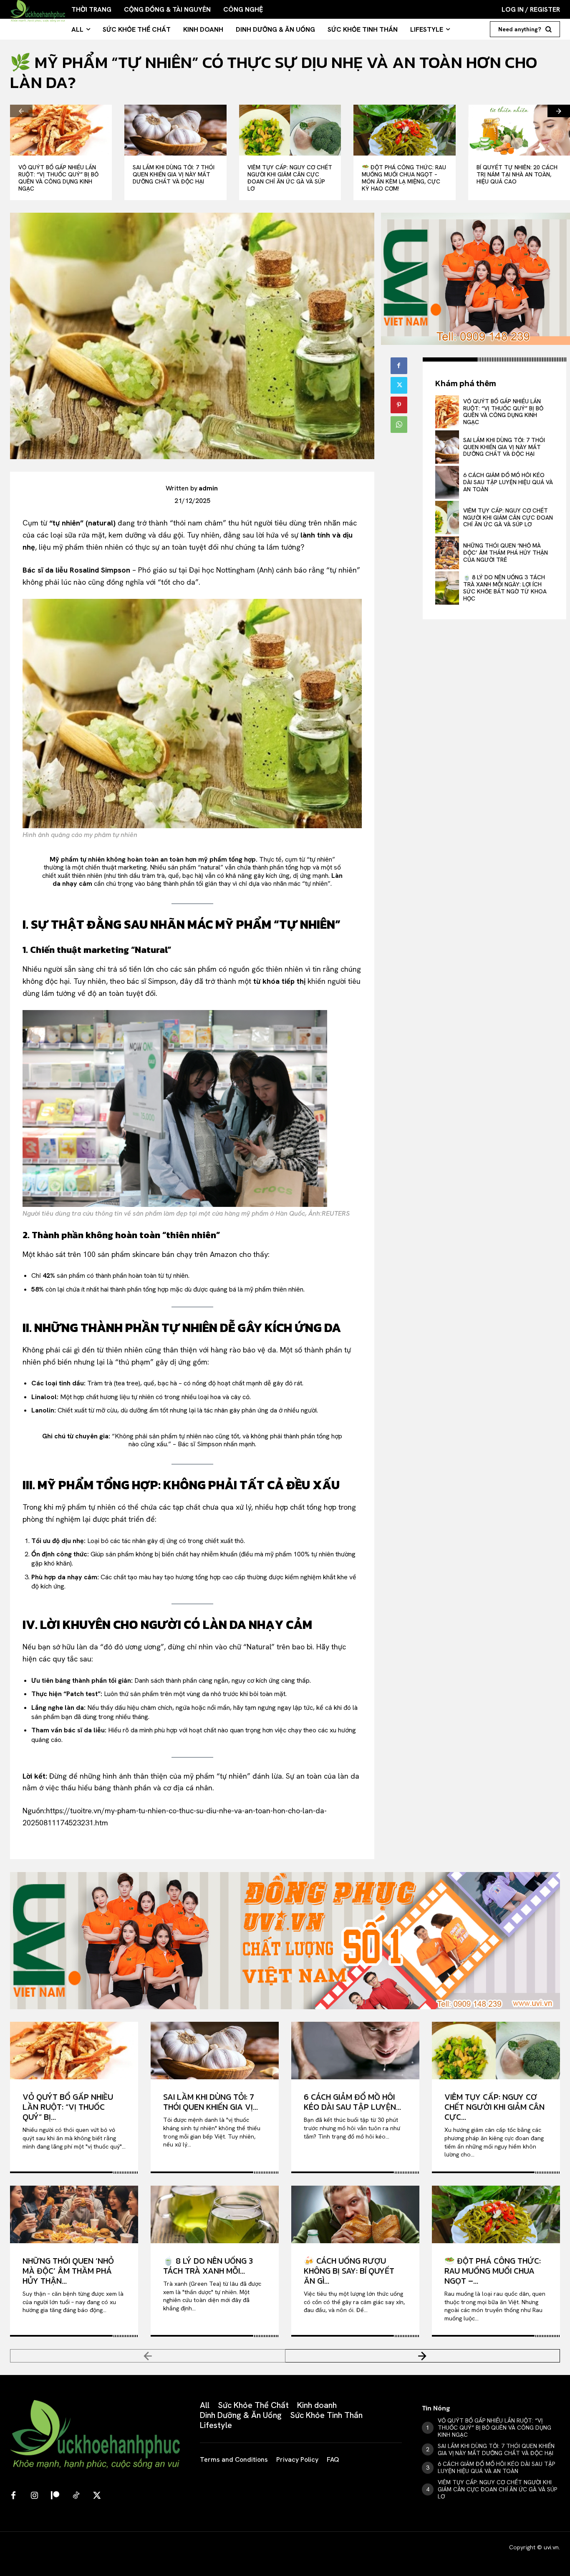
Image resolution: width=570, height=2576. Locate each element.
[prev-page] (21, 111)
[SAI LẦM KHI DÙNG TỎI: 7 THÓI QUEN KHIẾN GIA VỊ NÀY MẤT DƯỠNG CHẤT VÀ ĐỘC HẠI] (175, 130)
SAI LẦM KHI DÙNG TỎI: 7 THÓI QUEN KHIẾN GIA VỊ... (211, 2102)
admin (208, 488)
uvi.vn (551, 2547)
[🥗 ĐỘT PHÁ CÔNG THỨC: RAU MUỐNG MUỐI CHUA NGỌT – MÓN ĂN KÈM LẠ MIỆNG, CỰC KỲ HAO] (404, 130)
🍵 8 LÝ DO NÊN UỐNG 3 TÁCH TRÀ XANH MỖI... (208, 2266)
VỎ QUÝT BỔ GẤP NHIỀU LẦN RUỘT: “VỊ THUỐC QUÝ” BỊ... (68, 2107)
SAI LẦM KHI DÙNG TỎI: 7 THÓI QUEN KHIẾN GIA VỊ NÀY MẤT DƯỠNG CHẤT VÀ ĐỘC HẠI (174, 174)
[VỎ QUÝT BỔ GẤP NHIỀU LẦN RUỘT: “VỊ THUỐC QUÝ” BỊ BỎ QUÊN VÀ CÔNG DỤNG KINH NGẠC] (61, 130)
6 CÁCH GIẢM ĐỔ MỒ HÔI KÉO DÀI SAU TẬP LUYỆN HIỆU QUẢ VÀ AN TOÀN (508, 482)
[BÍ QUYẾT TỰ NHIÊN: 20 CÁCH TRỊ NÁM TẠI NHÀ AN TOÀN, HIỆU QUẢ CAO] (519, 130)
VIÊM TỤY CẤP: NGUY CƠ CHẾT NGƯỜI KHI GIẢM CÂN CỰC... (494, 2107)
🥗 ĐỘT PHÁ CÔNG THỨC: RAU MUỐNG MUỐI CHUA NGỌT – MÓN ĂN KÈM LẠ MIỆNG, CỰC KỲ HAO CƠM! (404, 178)
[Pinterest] (399, 405)
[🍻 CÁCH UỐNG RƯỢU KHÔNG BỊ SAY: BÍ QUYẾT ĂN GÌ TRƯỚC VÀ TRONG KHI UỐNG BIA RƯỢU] (355, 2214)
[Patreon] (55, 2496)
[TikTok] (76, 2496)
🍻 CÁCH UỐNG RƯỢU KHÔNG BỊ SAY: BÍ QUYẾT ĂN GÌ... (349, 2271)
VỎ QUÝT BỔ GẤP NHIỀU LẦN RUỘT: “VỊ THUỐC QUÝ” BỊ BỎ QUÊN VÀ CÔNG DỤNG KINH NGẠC (58, 178)
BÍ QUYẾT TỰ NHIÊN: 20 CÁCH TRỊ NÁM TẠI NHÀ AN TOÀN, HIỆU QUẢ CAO (517, 174)
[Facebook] (399, 366)
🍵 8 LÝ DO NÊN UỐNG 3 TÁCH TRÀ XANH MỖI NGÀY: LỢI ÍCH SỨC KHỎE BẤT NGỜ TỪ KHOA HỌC (505, 588)
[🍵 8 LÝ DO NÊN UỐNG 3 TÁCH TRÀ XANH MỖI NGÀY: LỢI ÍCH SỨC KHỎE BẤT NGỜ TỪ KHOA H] (447, 588)
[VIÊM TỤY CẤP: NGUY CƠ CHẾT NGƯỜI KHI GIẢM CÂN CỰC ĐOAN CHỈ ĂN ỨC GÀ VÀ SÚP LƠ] (290, 130)
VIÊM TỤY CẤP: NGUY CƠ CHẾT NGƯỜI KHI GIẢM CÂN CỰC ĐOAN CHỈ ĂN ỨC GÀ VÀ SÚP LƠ (290, 178)
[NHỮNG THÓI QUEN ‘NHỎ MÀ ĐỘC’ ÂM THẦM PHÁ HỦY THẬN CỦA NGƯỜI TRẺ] (447, 553)
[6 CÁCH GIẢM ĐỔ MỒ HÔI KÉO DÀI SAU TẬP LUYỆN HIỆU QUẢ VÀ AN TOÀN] (447, 482)
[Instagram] (34, 2496)
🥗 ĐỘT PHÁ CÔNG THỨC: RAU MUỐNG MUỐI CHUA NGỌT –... (493, 2271)
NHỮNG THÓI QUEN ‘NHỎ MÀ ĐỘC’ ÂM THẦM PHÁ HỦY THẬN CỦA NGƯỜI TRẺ (506, 553)
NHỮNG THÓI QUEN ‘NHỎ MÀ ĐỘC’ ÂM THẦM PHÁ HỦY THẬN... (68, 2271)
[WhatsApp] (399, 425)
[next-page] (559, 111)
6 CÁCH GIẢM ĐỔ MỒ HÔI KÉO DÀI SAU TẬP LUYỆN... (352, 2102)
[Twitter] (399, 385)
